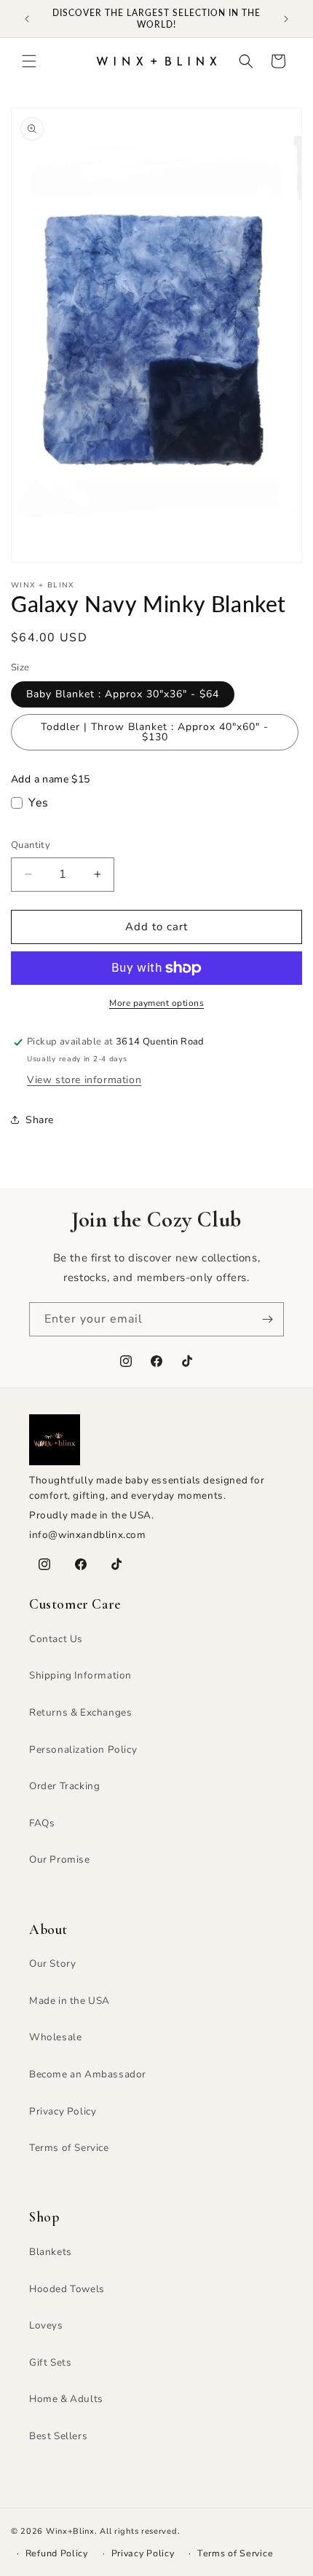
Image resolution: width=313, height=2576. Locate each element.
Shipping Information (80, 1675)
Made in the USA (70, 2001)
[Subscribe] (267, 1319)
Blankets (51, 2252)
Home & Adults (66, 2399)
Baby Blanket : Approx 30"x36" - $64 (123, 694)
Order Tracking (64, 1786)
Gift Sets (50, 2362)
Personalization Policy (83, 1749)
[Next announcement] (286, 19)
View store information (84, 1080)
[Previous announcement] (27, 19)
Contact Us (56, 1639)
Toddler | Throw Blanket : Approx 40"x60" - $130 (155, 732)
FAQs (42, 1823)
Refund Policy (57, 2553)
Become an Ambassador (88, 2074)
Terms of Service (69, 2148)
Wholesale (55, 2037)
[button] (29, 61)
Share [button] (40, 1120)
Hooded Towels (67, 2289)
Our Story (52, 1963)
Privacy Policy (63, 2111)
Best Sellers (58, 2436)
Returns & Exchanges (80, 1712)
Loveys (46, 2325)
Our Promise (60, 1859)
